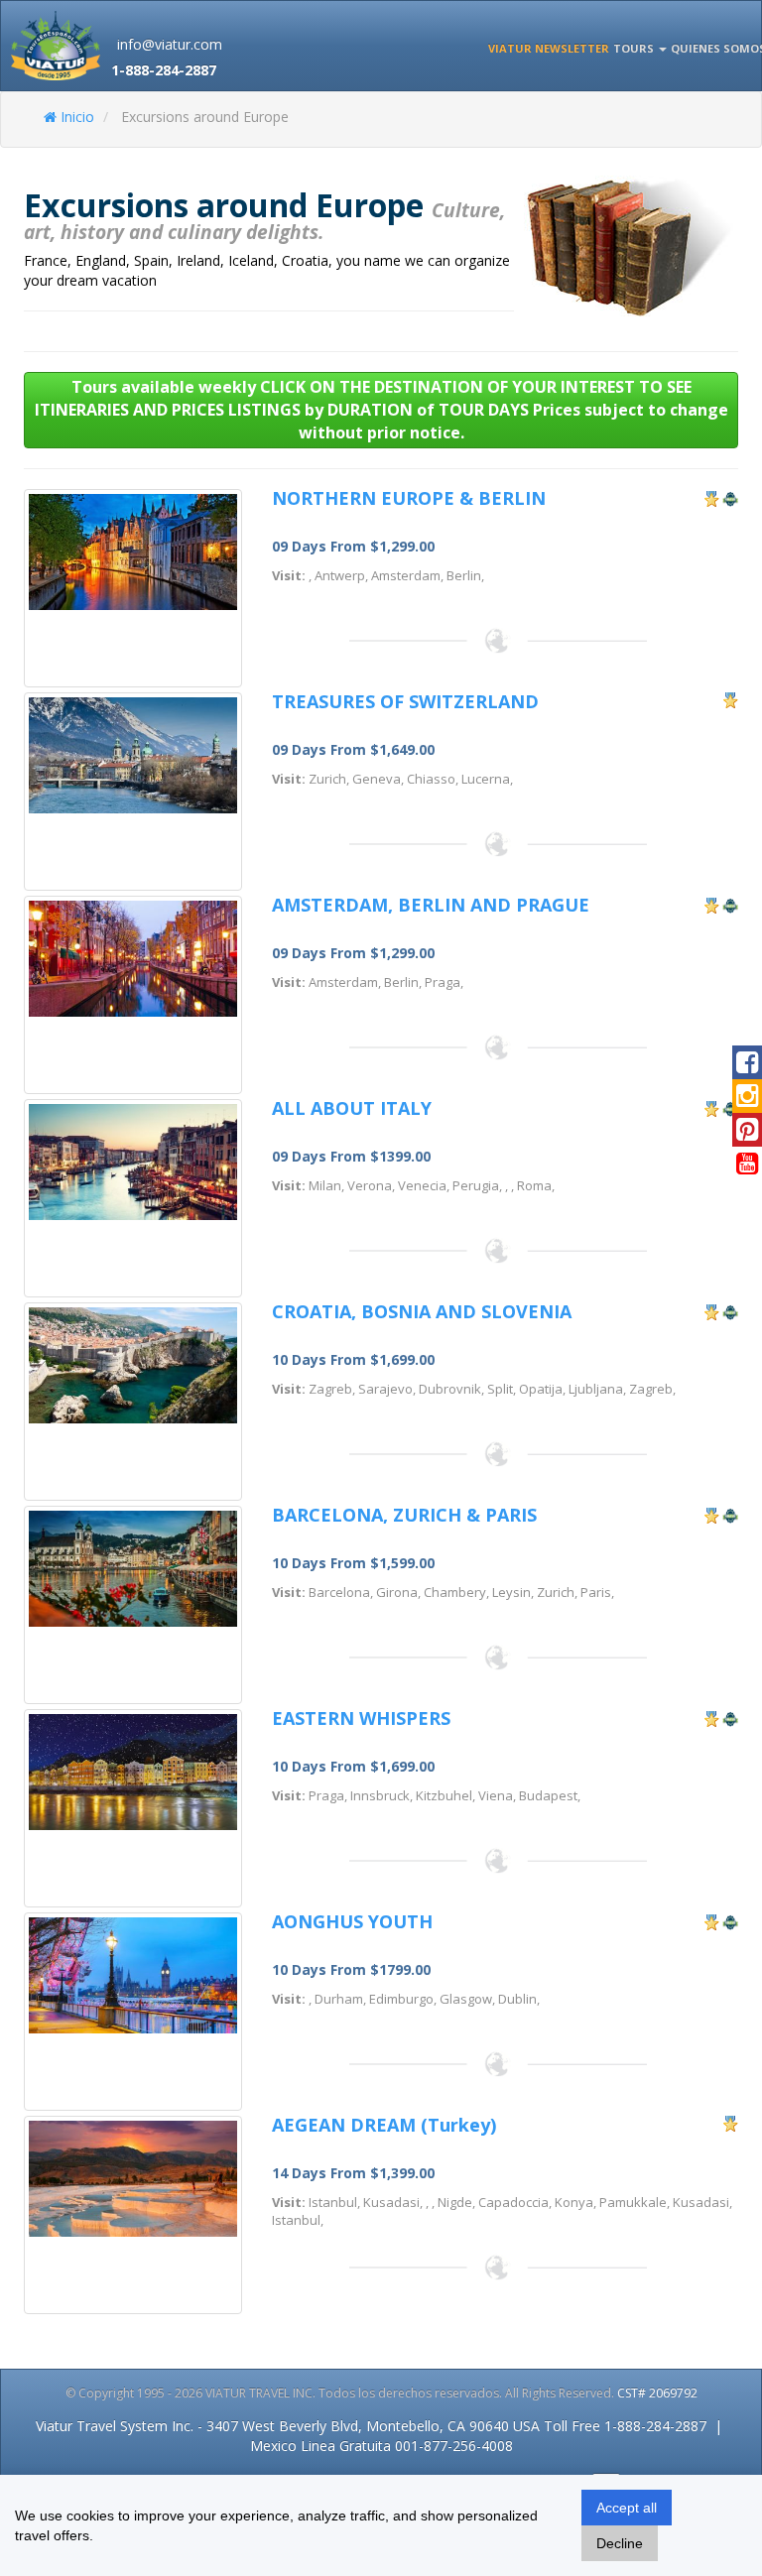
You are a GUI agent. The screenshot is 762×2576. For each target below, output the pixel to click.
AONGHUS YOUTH (352, 1921)
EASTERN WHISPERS (361, 1718)
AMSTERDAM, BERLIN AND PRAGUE (431, 905)
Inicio (75, 117)
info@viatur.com (170, 44)
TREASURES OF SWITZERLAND (405, 701)
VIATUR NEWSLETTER (549, 48)
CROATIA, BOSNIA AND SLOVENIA (422, 1311)
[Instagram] (747, 1100)
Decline (620, 2543)
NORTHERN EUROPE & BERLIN (409, 498)
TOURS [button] (635, 48)
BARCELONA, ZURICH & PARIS (404, 1515)
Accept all (627, 2508)
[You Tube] (747, 1167)
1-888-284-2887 (164, 70)
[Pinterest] (747, 1134)
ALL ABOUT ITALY (352, 1108)
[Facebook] (747, 1066)
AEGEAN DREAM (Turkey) (384, 2125)
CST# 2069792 (657, 2393)
